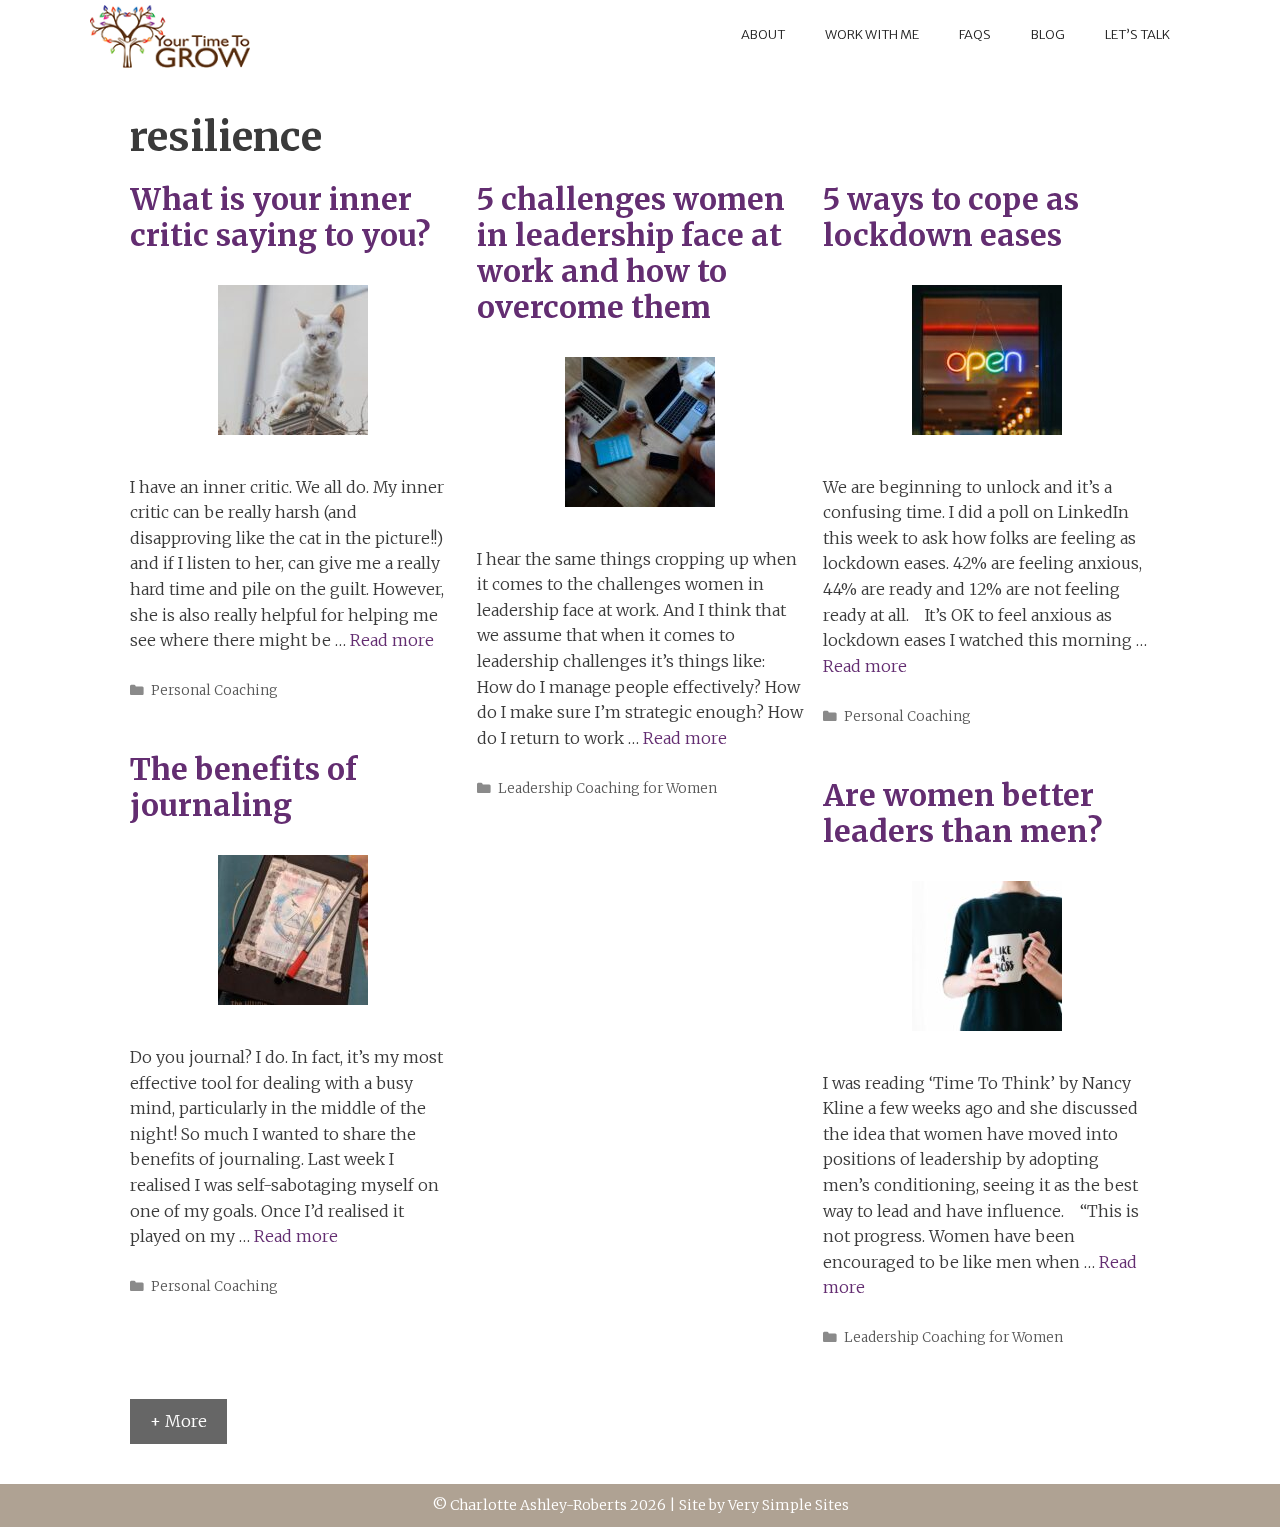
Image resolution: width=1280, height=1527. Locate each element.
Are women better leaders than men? (962, 813)
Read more (392, 640)
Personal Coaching (214, 690)
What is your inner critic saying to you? (280, 217)
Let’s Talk (1137, 34)
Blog (1048, 34)
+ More (178, 1421)
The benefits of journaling (243, 787)
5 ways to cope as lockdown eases (951, 217)
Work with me (872, 34)
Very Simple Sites (788, 1505)
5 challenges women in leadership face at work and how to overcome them (631, 253)
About (763, 34)
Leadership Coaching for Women (607, 788)
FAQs (975, 34)
